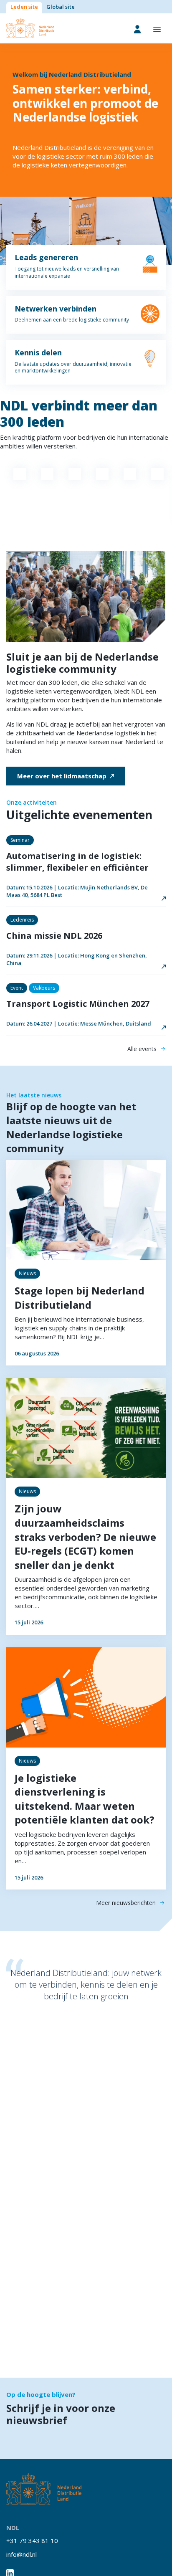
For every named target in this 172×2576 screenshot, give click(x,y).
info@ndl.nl (21, 2554)
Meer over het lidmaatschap (62, 776)
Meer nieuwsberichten (126, 1903)
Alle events (142, 1049)
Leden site (24, 7)
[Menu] (157, 29)
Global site (61, 7)
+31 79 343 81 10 (32, 2541)
